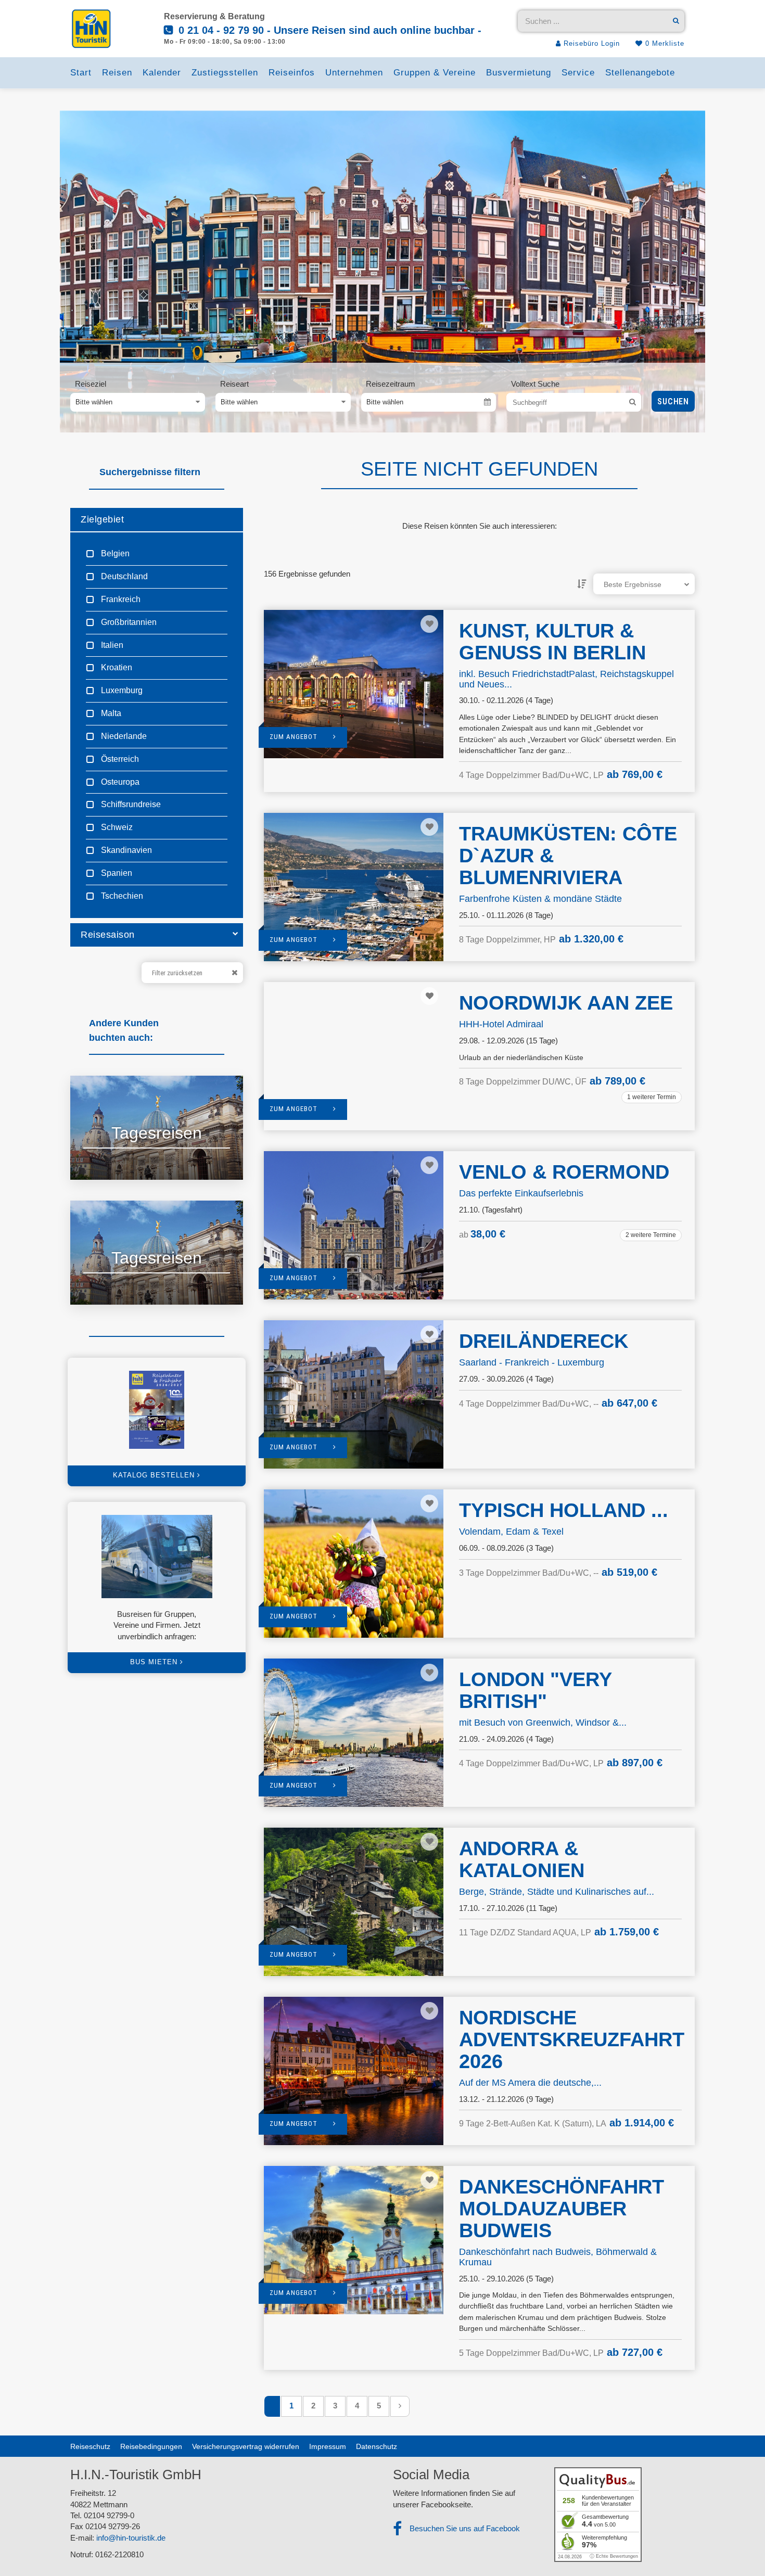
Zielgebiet (102, 519)
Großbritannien (128, 622)
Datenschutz (377, 2446)
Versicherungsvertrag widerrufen (246, 2446)
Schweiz (116, 827)
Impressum (328, 2446)
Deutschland (123, 576)
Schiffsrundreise (130, 804)
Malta (110, 713)
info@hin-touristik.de (131, 2538)
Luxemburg (121, 690)
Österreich (119, 759)
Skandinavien (125, 850)
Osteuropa (119, 782)
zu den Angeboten (125, 1159)
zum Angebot (294, 737)
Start (81, 73)
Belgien (114, 553)
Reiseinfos (292, 73)
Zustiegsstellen (225, 73)
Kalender (162, 73)
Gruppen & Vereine (435, 73)
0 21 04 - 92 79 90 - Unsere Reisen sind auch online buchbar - (328, 30)
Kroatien (116, 667)
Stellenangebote (640, 73)
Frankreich (120, 599)
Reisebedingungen (151, 2446)
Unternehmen (354, 73)
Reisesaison (108, 935)
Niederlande (123, 736)
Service (578, 73)
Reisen (117, 73)
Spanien (116, 873)
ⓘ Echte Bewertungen (614, 2556)
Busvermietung (519, 73)
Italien (111, 645)
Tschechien (121, 896)
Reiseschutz (90, 2446)
